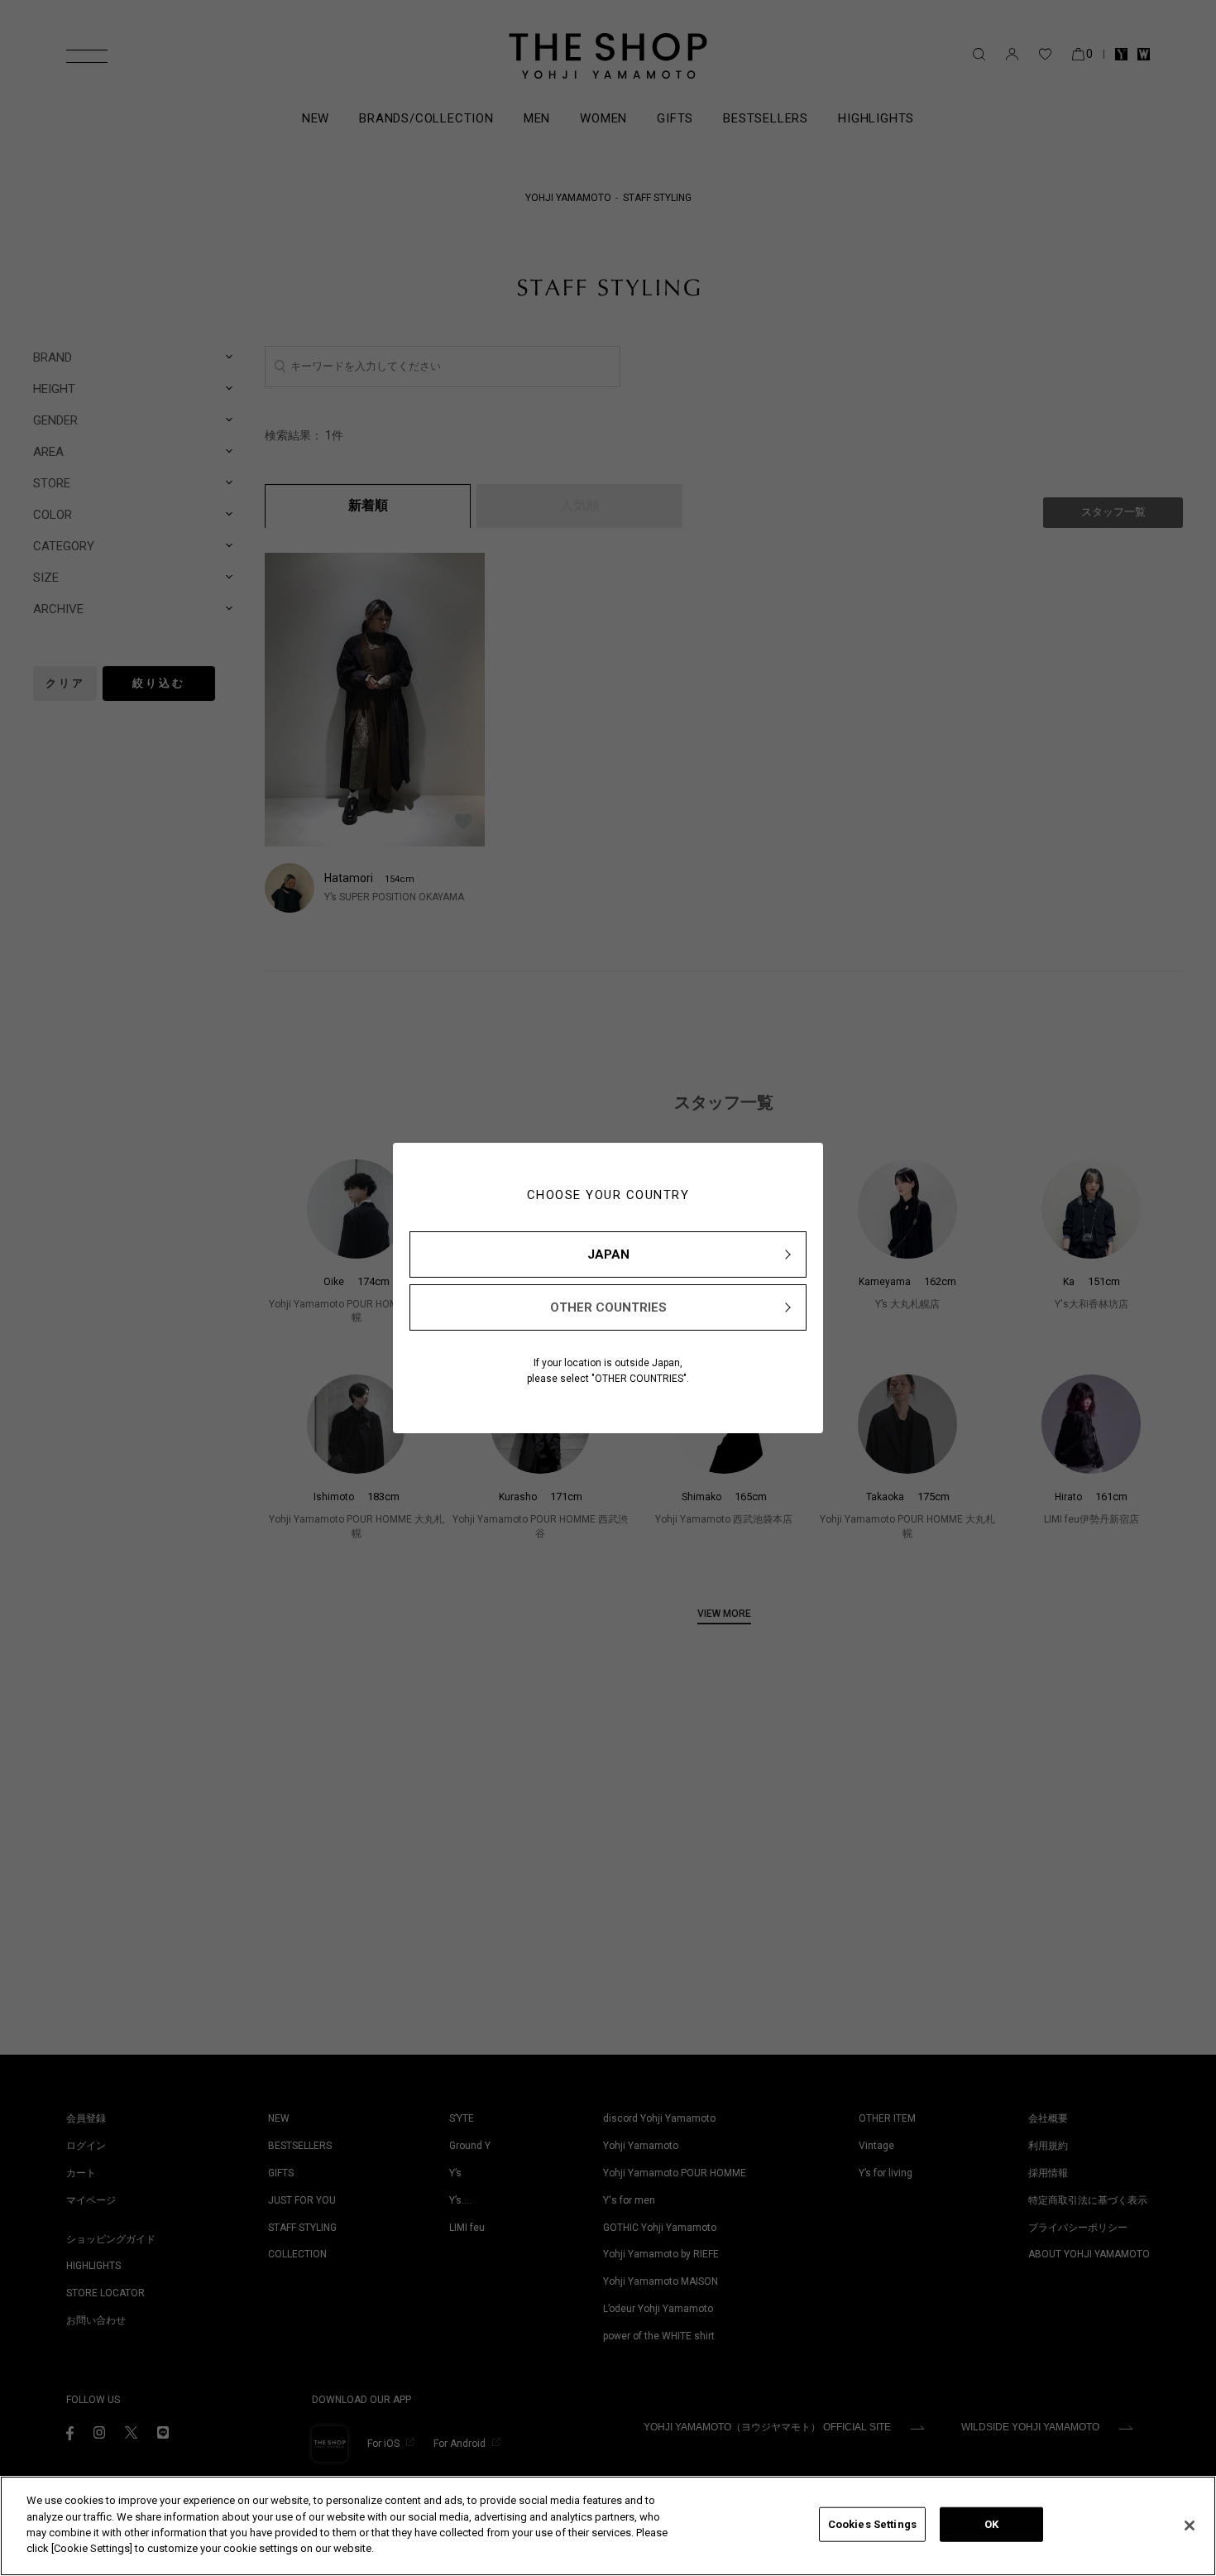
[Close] (1190, 2526)
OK (991, 2524)
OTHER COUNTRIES (608, 1307)
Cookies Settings (872, 2524)
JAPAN (608, 1254)
